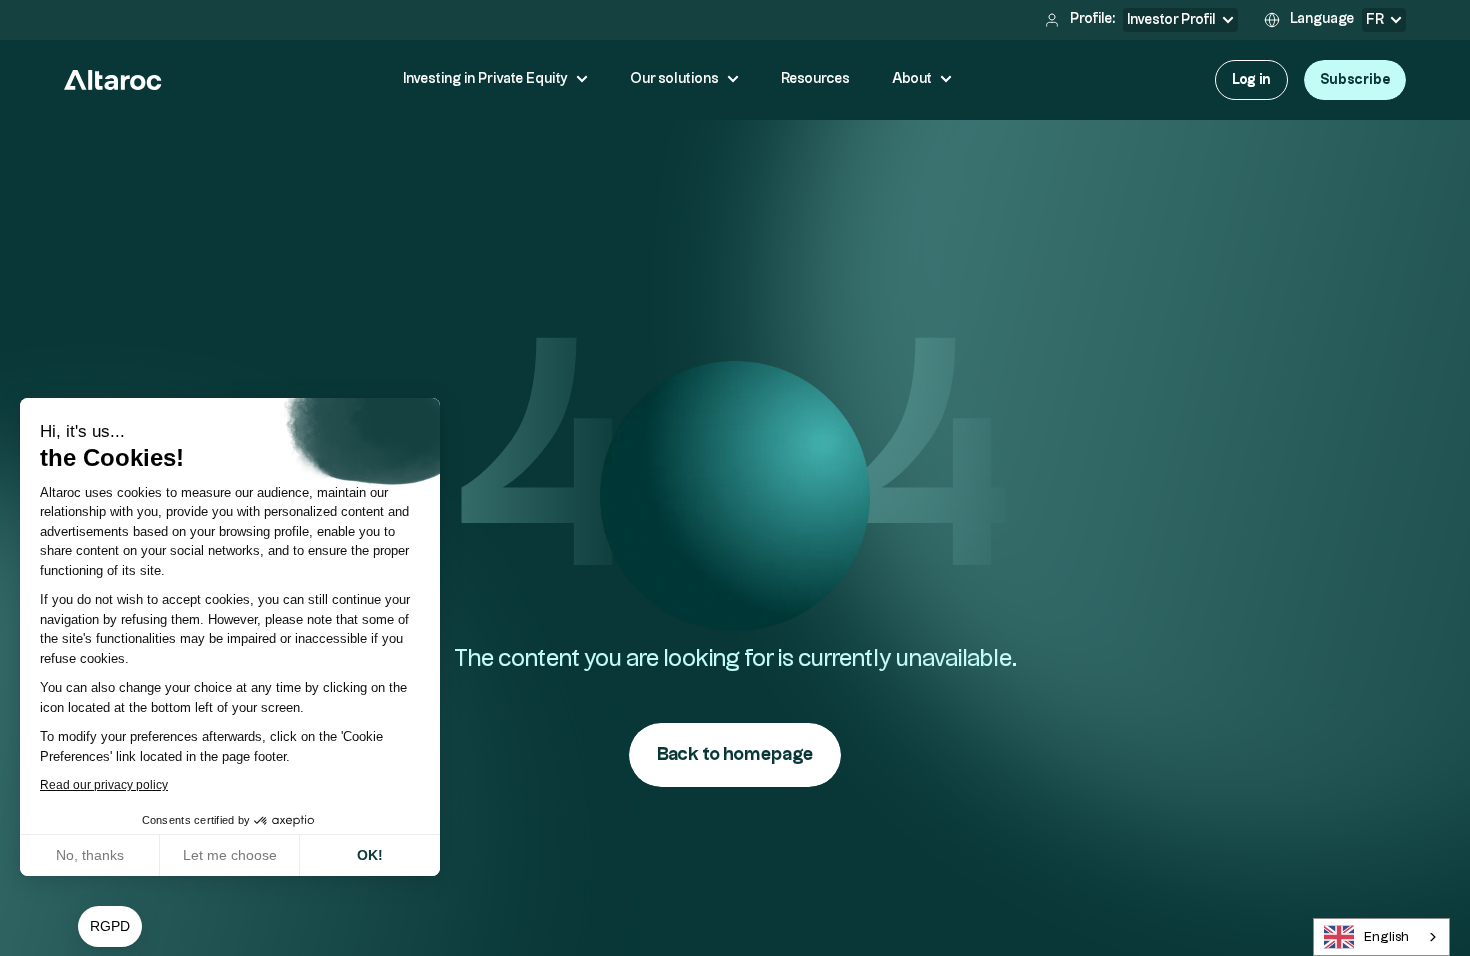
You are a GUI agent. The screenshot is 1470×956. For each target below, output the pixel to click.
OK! (370, 855)
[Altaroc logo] (113, 80)
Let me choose (230, 855)
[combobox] (1381, 937)
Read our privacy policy (104, 785)
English (1386, 937)
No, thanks (90, 855)
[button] (110, 927)
